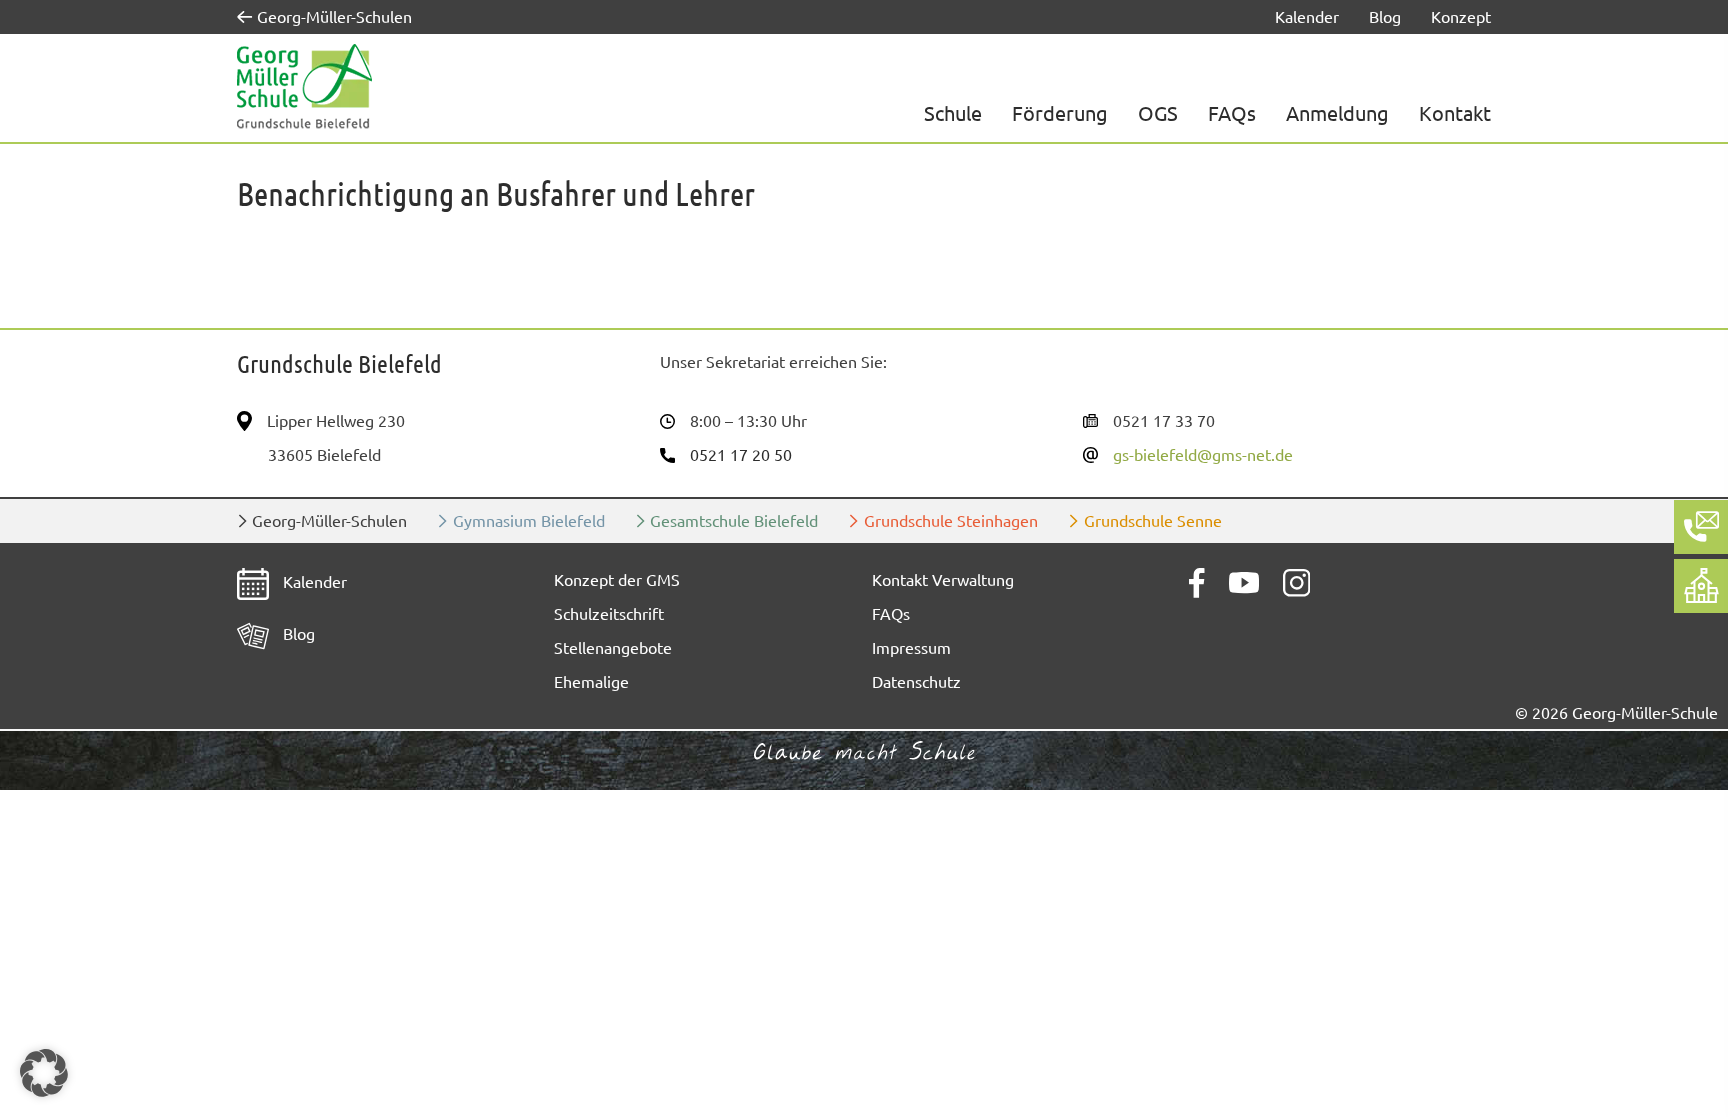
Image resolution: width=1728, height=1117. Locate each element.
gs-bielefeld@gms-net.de (1203, 455)
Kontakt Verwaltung (943, 580)
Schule (953, 113)
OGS (1158, 113)
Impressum (911, 648)
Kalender (1307, 17)
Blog (1385, 17)
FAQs (1232, 113)
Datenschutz (916, 682)
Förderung (1060, 113)
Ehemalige (591, 682)
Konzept (1461, 17)
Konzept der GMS (617, 580)
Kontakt (1455, 113)
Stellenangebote (613, 648)
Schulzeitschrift (609, 614)
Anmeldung (1337, 113)
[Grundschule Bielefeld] (304, 87)
